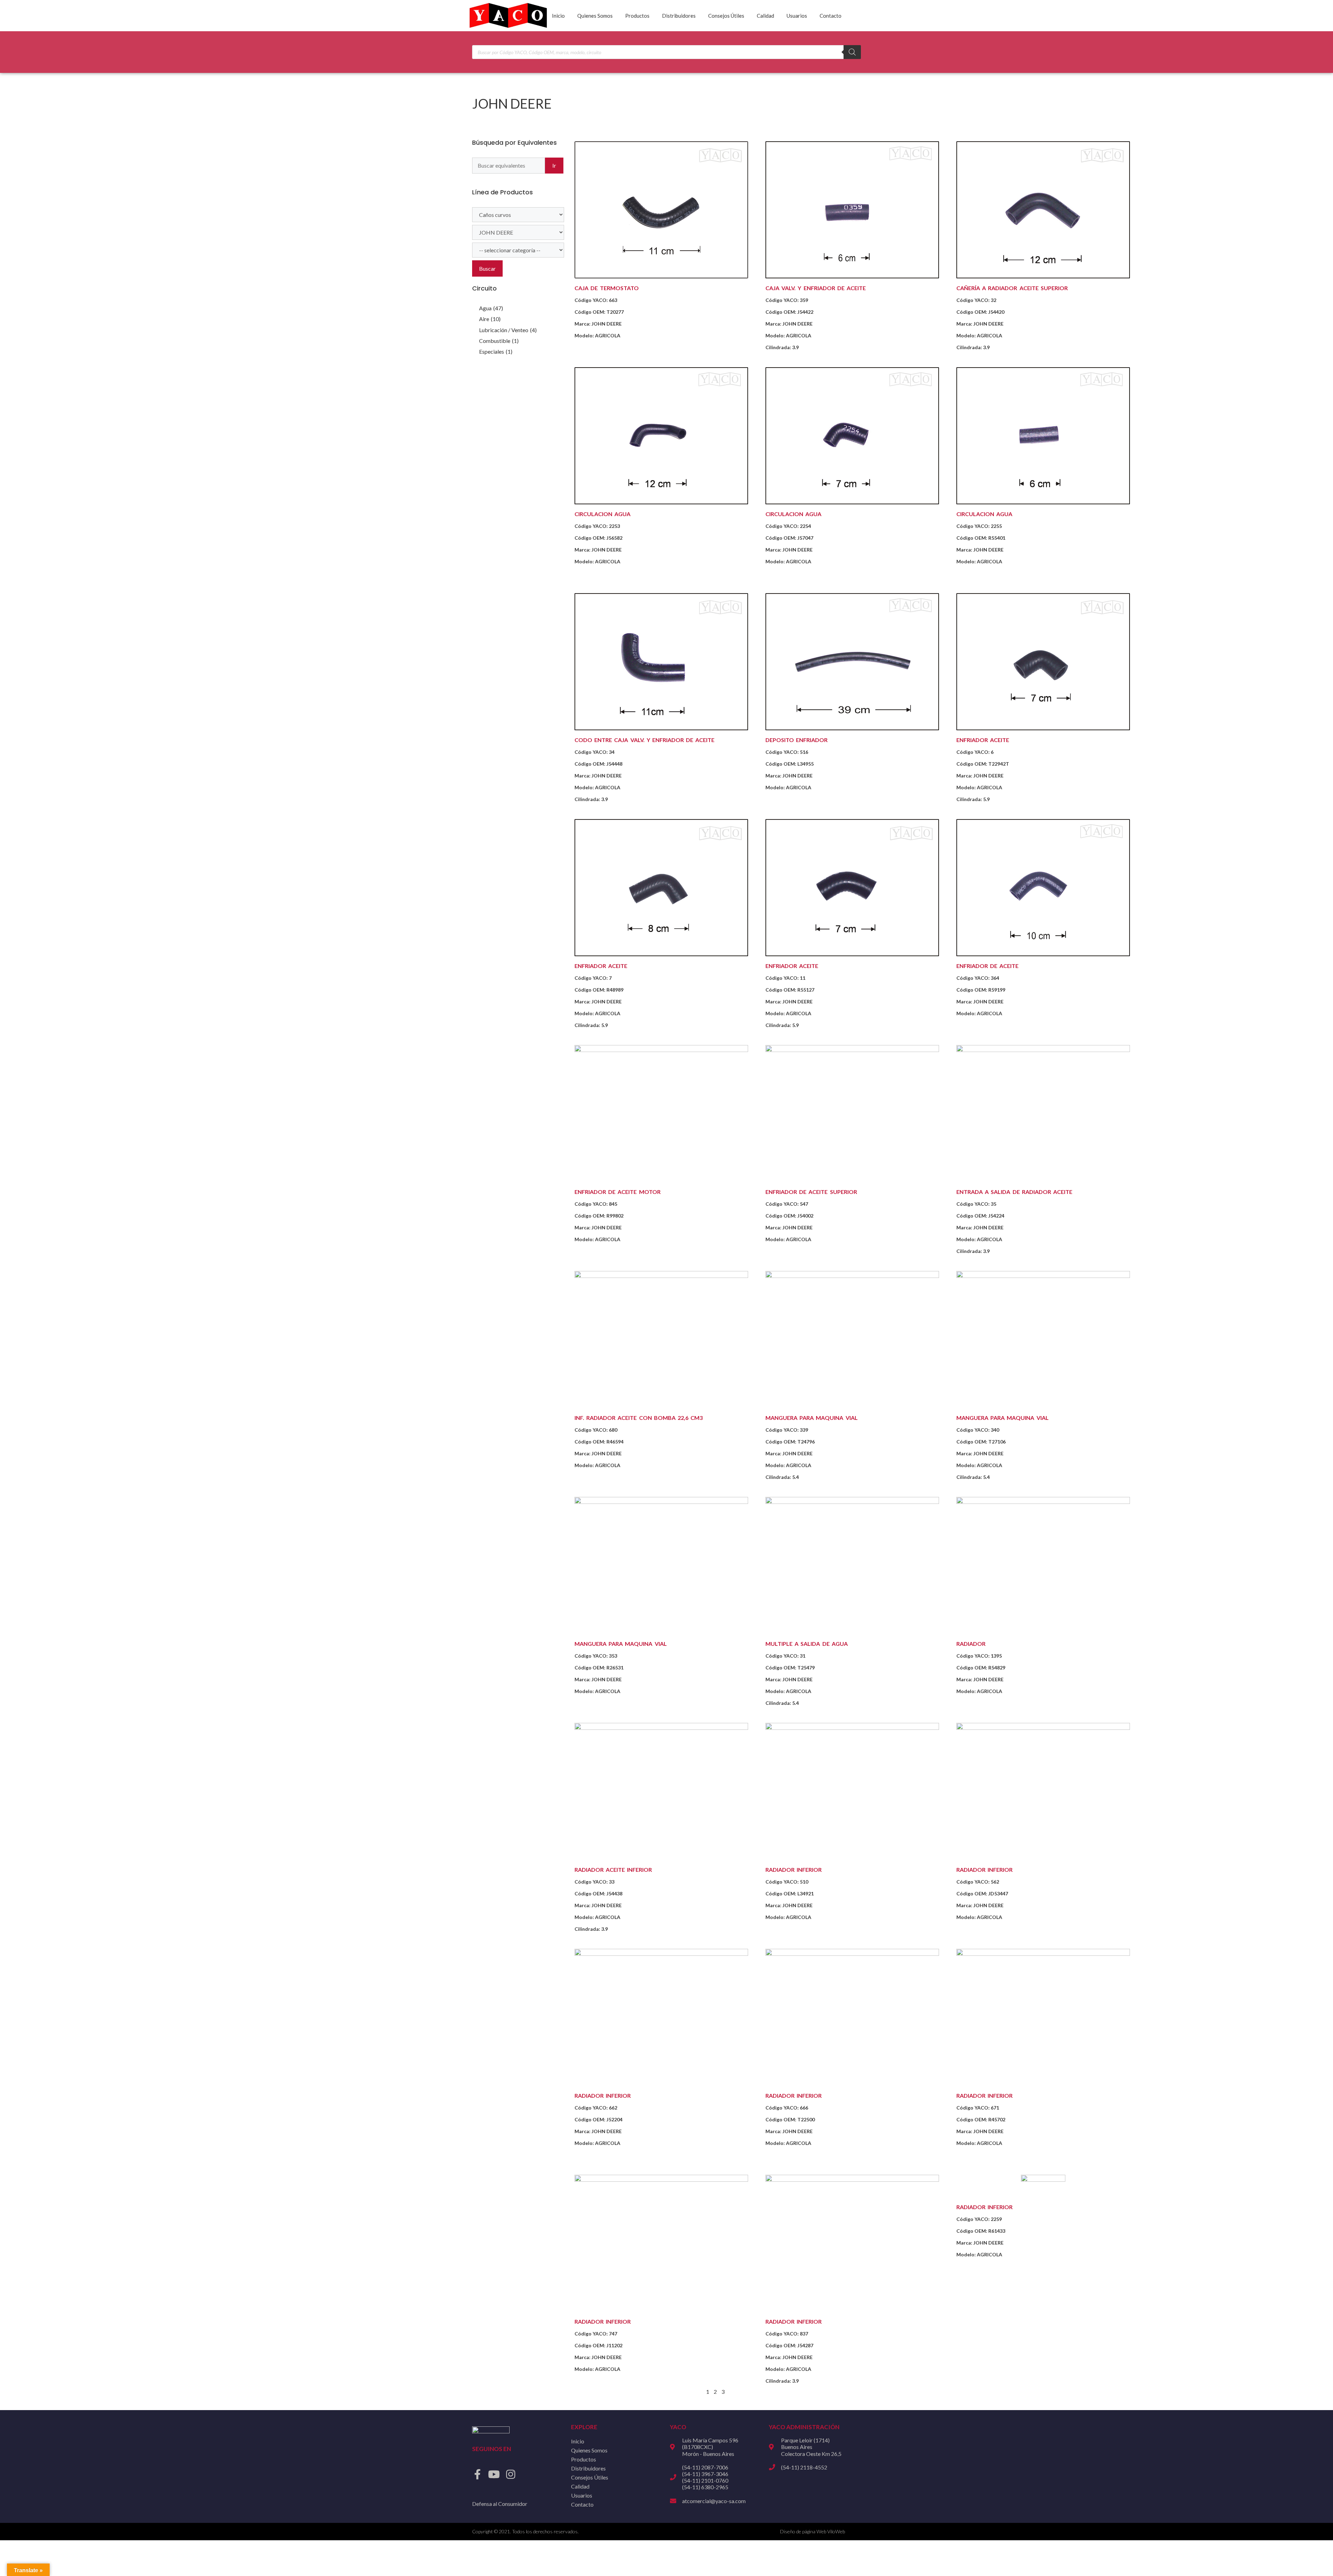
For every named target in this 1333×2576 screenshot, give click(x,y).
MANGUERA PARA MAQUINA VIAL (812, 1418)
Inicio (558, 16)
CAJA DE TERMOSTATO (607, 288)
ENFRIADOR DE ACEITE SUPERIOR (811, 1192)
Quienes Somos (595, 16)
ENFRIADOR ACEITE (983, 740)
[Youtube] (494, 2474)
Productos (637, 16)
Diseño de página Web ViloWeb (812, 2531)
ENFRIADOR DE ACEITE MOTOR (618, 1192)
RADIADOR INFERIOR (794, 1870)
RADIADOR (971, 1644)
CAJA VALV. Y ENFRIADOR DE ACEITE (816, 288)
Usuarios (797, 16)
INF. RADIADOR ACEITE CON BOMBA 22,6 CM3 (639, 1418)
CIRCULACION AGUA (602, 514)
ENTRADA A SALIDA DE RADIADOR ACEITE (1014, 1192)
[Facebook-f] (477, 2474)
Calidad (765, 16)
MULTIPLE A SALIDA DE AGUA (807, 1644)
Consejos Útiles (726, 16)
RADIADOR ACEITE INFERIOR (613, 1870)
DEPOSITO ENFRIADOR (797, 740)
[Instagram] (511, 2474)
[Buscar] (852, 52)
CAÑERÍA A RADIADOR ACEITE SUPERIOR (1012, 288)
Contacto (831, 16)
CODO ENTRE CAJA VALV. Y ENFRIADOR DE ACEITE (644, 740)
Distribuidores (679, 16)
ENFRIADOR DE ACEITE (987, 966)
